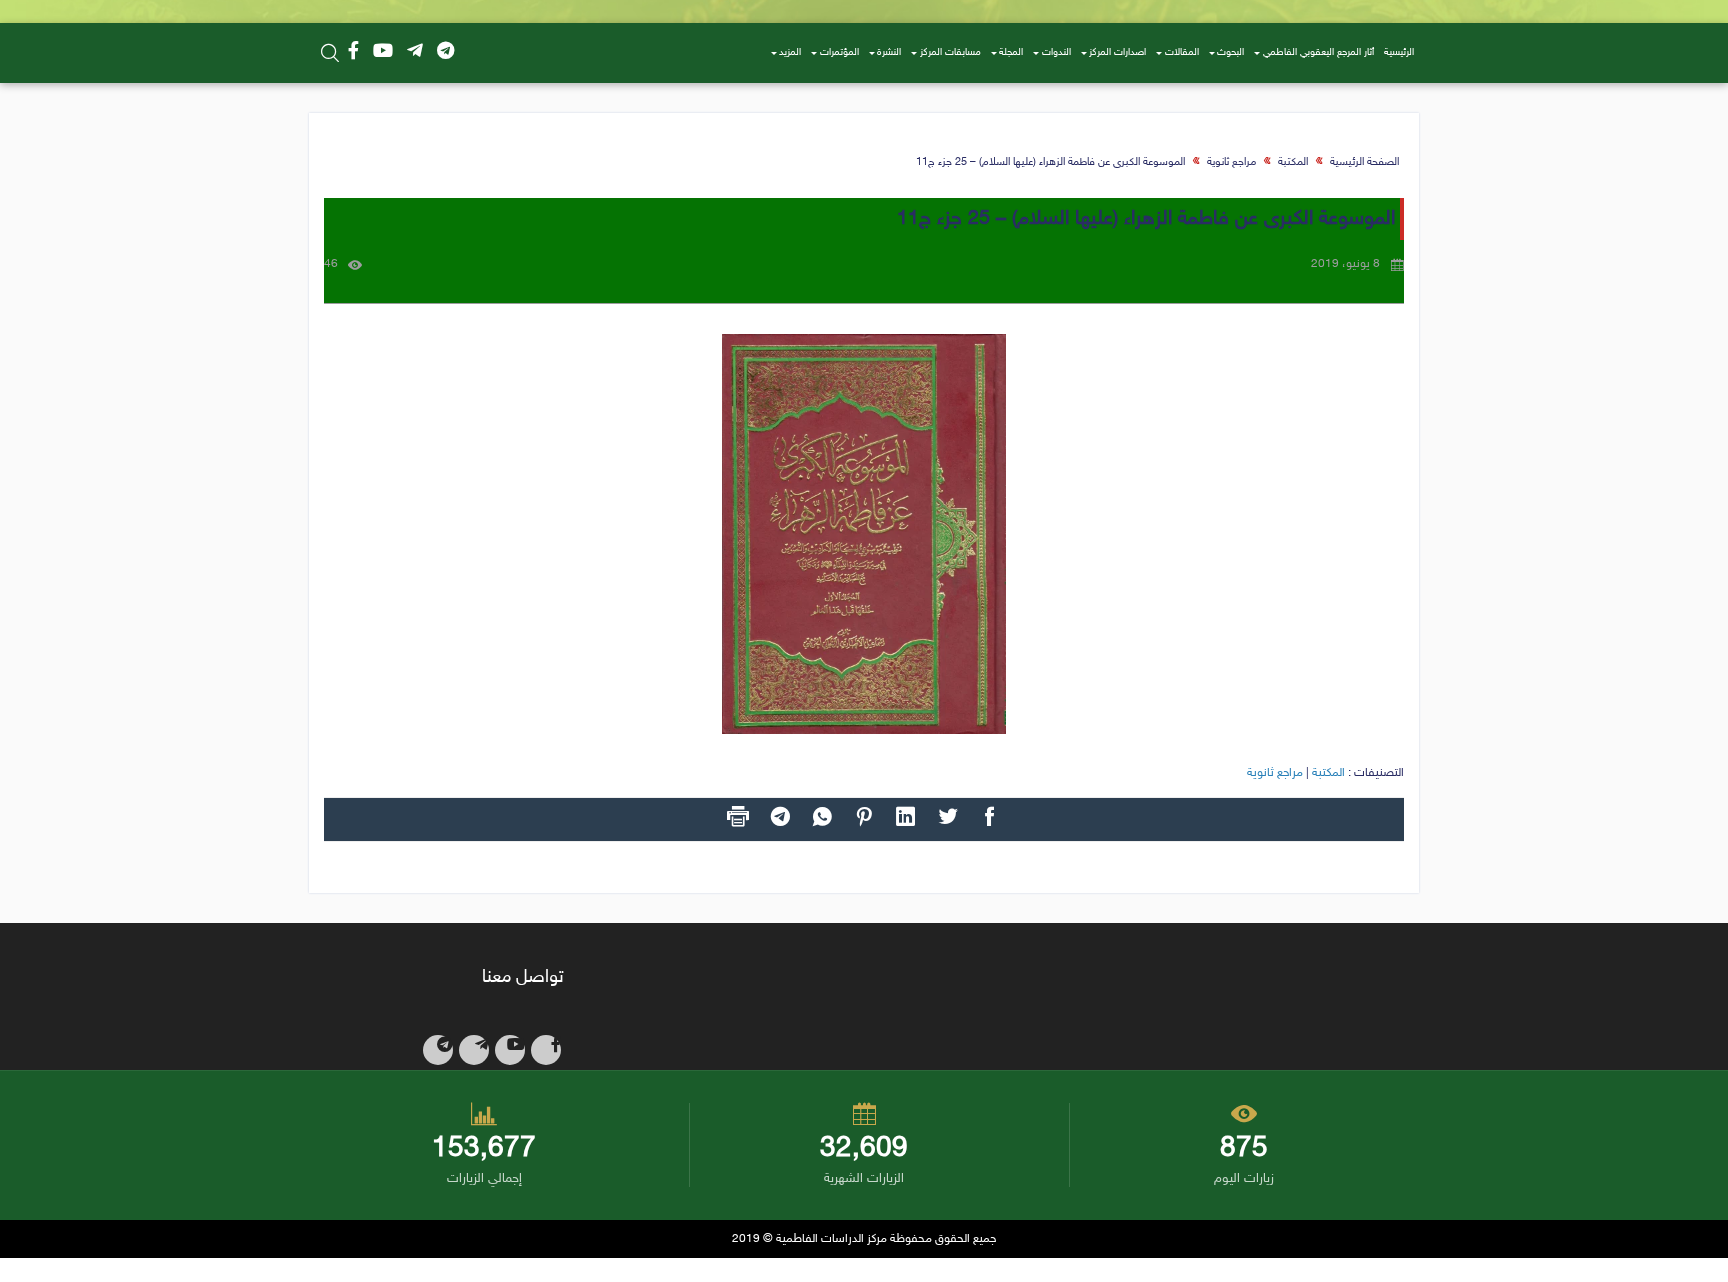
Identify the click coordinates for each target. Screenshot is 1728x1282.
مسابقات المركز (950, 53)
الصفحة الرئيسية (1364, 162)
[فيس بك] (353, 53)
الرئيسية (1399, 53)
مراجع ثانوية (1231, 162)
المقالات (1182, 53)
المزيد (790, 53)
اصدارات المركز (1117, 53)
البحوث (1230, 53)
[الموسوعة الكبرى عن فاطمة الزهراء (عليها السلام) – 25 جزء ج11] (864, 534)
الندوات (1056, 53)
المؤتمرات (839, 53)
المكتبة (1293, 162)
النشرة (889, 53)
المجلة (1011, 53)
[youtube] (383, 53)
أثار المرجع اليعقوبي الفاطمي (1318, 53)
